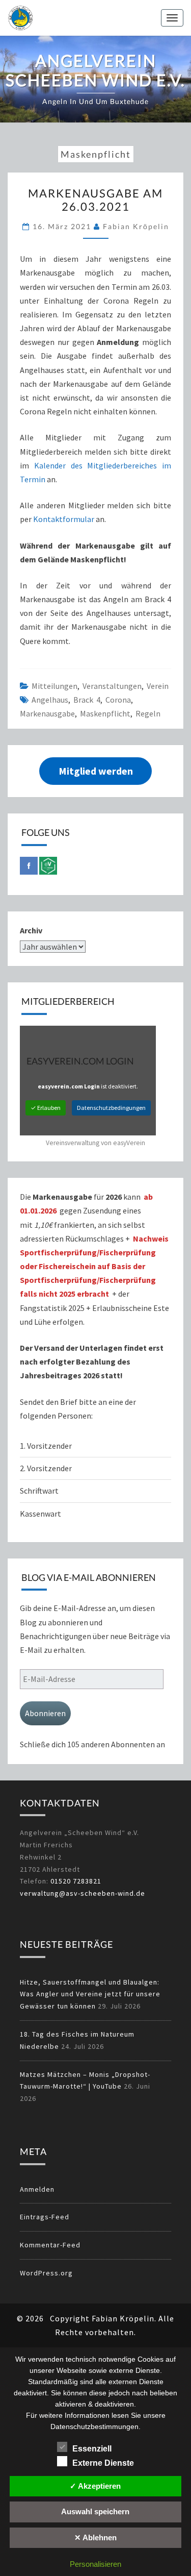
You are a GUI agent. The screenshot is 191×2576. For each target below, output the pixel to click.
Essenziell (92, 2449)
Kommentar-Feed (50, 2245)
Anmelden (37, 2189)
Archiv (31, 930)
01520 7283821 (76, 1881)
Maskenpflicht (105, 713)
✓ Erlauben (46, 1108)
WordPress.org (46, 2273)
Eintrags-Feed (45, 2217)
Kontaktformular (64, 519)
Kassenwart (41, 1514)
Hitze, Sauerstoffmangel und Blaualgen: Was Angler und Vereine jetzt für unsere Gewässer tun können (90, 1994)
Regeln (148, 713)
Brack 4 (87, 700)
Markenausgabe (47, 713)
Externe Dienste (103, 2463)
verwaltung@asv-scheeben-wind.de (83, 1893)
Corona (118, 700)
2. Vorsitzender (46, 1468)
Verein (158, 686)
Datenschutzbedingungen (111, 1108)
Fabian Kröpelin (136, 226)
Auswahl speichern (95, 2511)
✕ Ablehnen (95, 2537)
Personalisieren (95, 2564)
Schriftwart (39, 1491)
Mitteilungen (54, 686)
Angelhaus (50, 700)
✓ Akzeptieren (95, 2486)
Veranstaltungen (112, 686)
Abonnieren (45, 1713)
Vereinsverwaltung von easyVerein (95, 1143)
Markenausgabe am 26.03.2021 (95, 200)
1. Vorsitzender (46, 1446)
